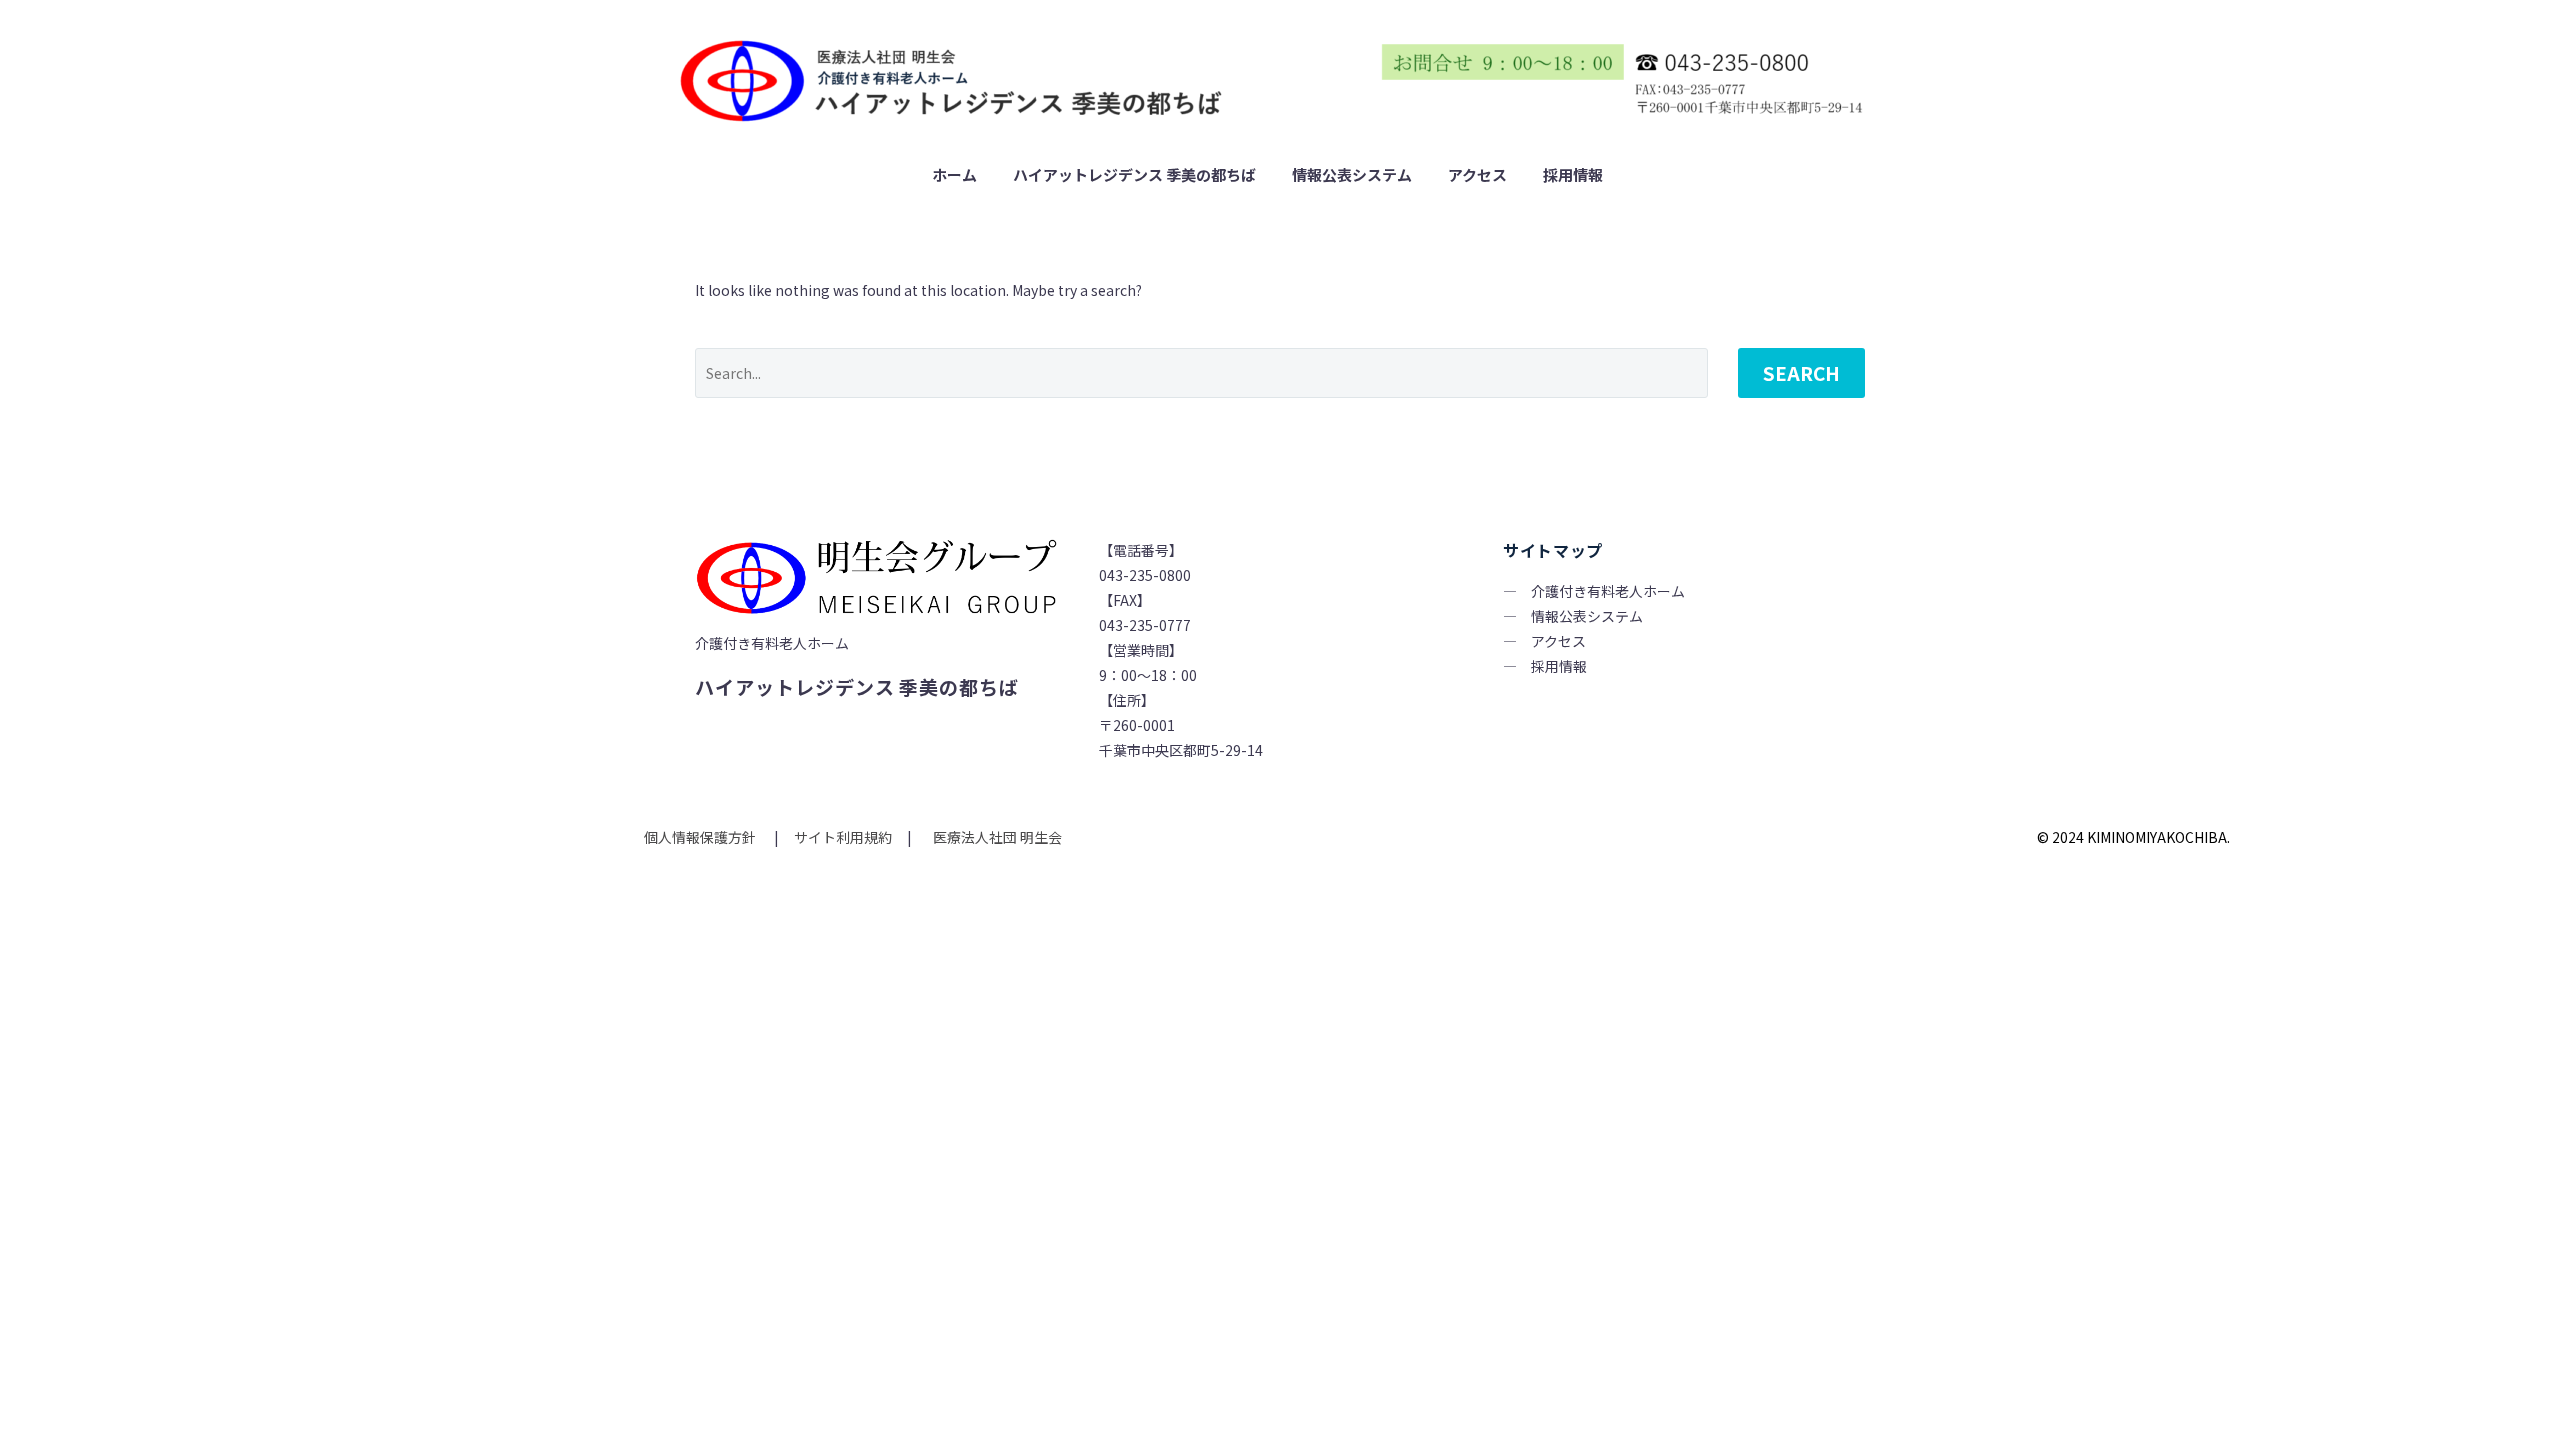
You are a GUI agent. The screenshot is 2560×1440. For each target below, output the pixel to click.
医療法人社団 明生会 (996, 837)
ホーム (954, 175)
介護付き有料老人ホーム (1608, 591)
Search (1801, 372)
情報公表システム (1352, 175)
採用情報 (1573, 175)
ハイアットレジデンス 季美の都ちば (1134, 175)
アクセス (1477, 175)
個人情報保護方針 (701, 837)
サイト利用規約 (841, 837)
